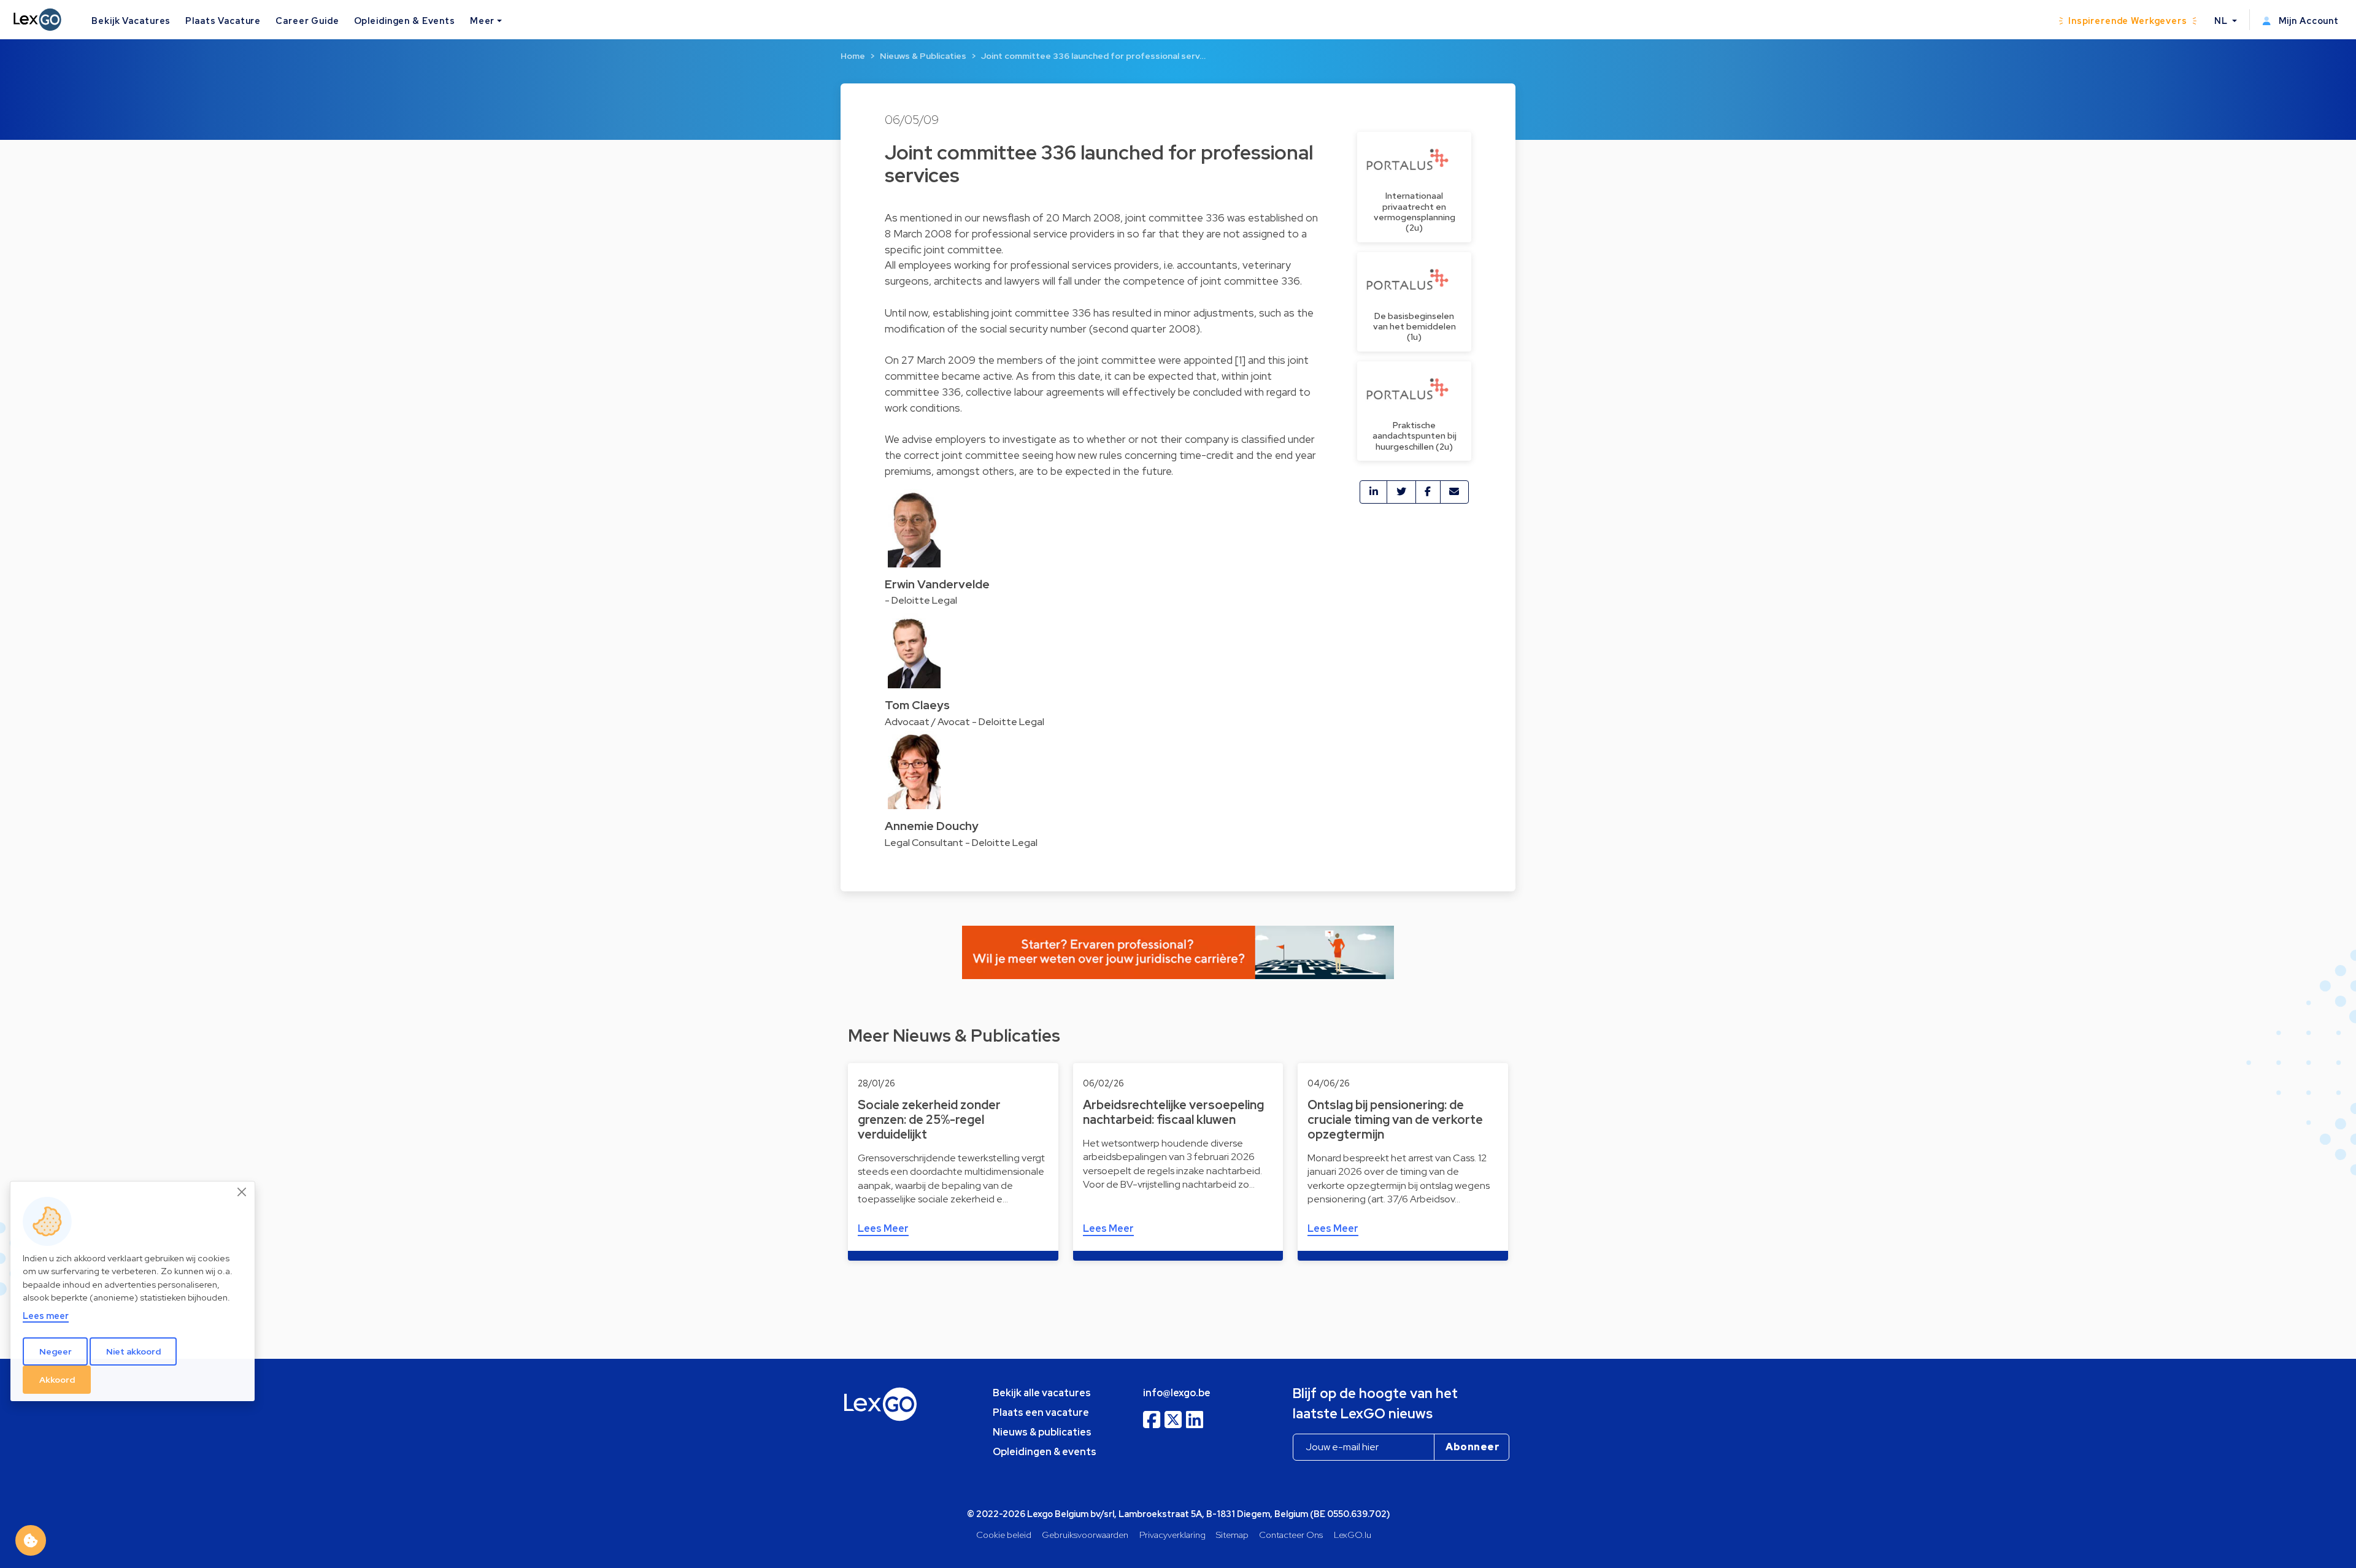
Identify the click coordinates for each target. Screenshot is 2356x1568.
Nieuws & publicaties (1042, 1432)
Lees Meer (883, 1228)
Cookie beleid (1004, 1535)
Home (853, 56)
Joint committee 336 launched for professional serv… (1093, 56)
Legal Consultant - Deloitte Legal (961, 843)
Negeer (56, 1351)
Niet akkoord (133, 1351)
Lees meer (46, 1315)
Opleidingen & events (1045, 1452)
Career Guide (307, 21)
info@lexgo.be (1177, 1393)
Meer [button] (482, 21)
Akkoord (57, 1379)
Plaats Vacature (223, 21)
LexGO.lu (1353, 1535)
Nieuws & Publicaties (923, 56)
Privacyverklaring (1172, 1535)
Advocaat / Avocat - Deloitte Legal (964, 722)
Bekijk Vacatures (131, 21)
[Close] (242, 1192)
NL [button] (2222, 21)
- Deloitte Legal (921, 600)
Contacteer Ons (1291, 1535)
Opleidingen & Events (405, 21)
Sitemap (1232, 1535)
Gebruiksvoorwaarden (1085, 1535)
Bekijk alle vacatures (1042, 1393)
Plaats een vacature (1041, 1412)
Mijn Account (2308, 21)
